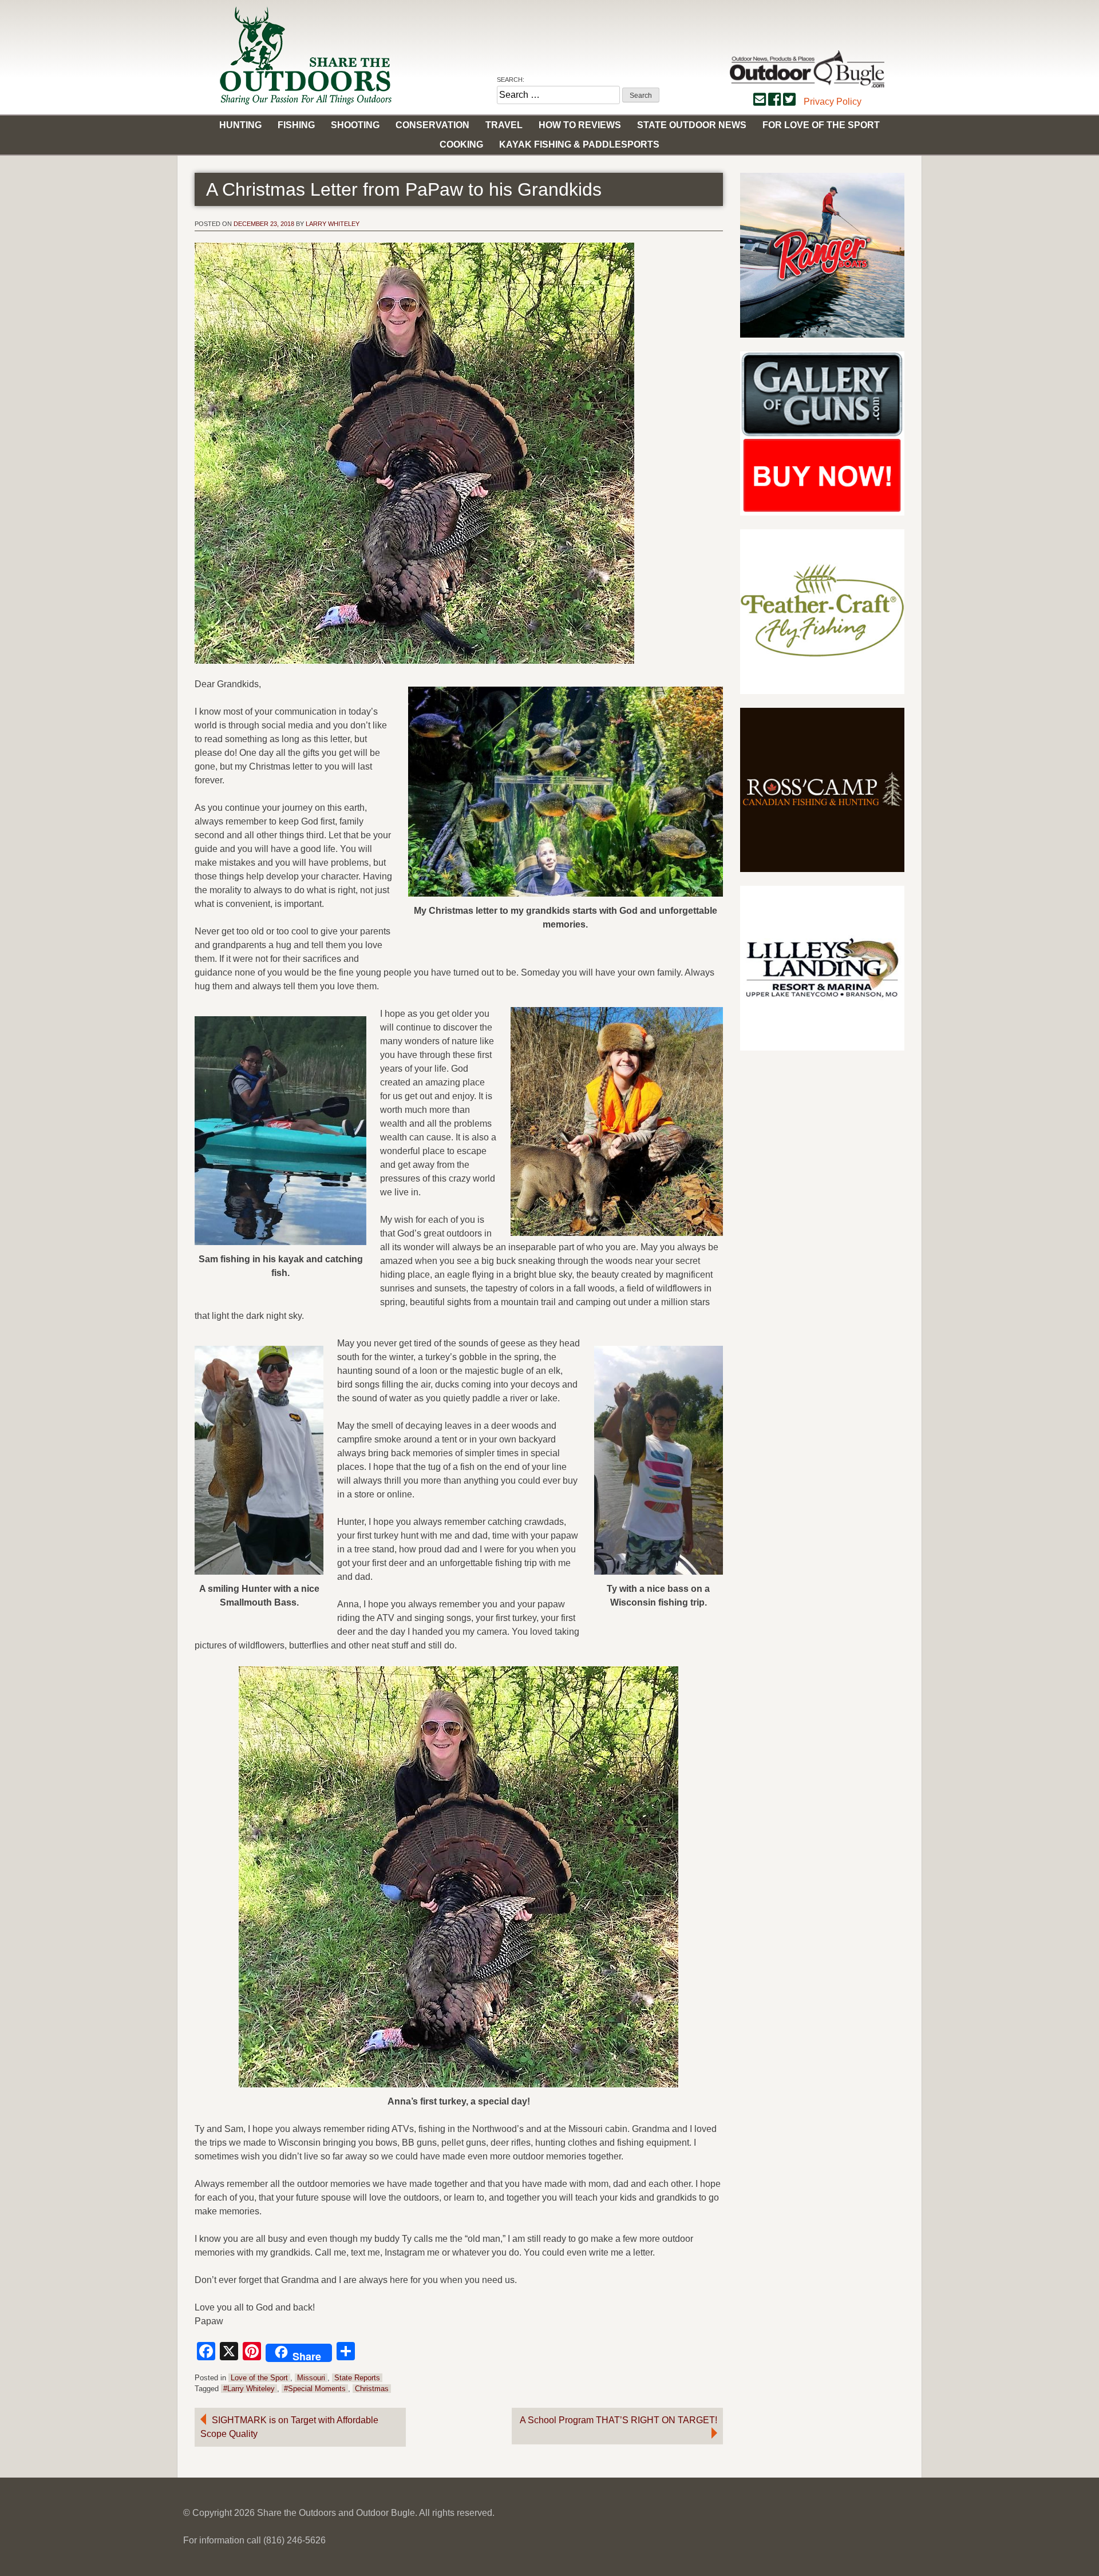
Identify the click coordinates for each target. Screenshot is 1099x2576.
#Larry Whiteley (249, 2389)
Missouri (311, 2378)
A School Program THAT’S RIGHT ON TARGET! (618, 2420)
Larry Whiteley (333, 224)
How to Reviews (580, 125)
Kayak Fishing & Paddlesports (579, 144)
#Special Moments (315, 2389)
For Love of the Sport (821, 125)
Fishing (296, 125)
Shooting (355, 125)
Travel (504, 125)
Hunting (240, 125)
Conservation (432, 125)
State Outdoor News (692, 125)
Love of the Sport (259, 2378)
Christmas (372, 2389)
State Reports (357, 2378)
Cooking (461, 144)
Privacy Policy (833, 102)
